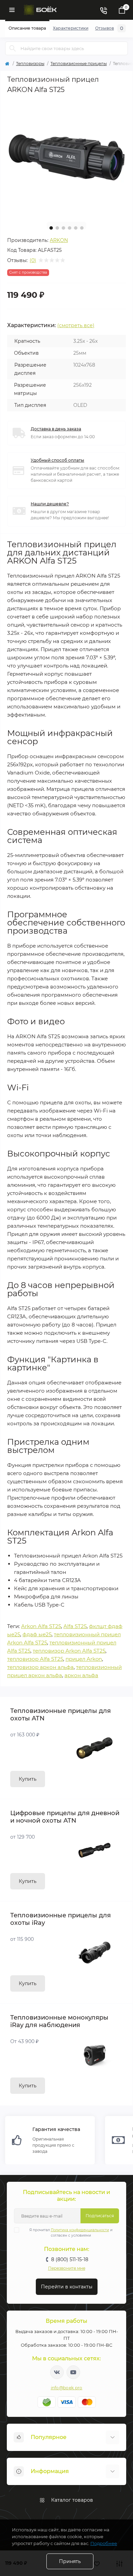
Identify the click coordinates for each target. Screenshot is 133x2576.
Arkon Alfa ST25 (41, 1626)
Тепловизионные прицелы (79, 64)
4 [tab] (70, 228)
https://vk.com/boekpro (57, 2372)
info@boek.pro (67, 2388)
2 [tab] (57, 228)
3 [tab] (63, 228)
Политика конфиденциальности (80, 2230)
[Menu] (12, 10)
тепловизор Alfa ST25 (35, 1659)
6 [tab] (82, 228)
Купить (28, 1779)
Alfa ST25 (75, 1626)
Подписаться (100, 2216)
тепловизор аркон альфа (40, 1667)
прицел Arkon (84, 1659)
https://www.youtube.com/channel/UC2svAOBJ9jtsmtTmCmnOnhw (73, 2372)
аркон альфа (81, 1675)
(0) (33, 260)
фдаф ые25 (37, 1634)
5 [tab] (76, 228)
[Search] (13, 48)
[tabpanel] (66, 157)
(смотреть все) (76, 325)
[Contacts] (103, 10)
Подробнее (104, 2543)
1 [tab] (51, 228)
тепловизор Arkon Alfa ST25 (69, 1651)
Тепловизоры (30, 64)
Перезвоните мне (67, 2268)
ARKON (59, 240)
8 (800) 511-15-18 (70, 2259)
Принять (70, 2561)
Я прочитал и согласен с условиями (71, 2233)
